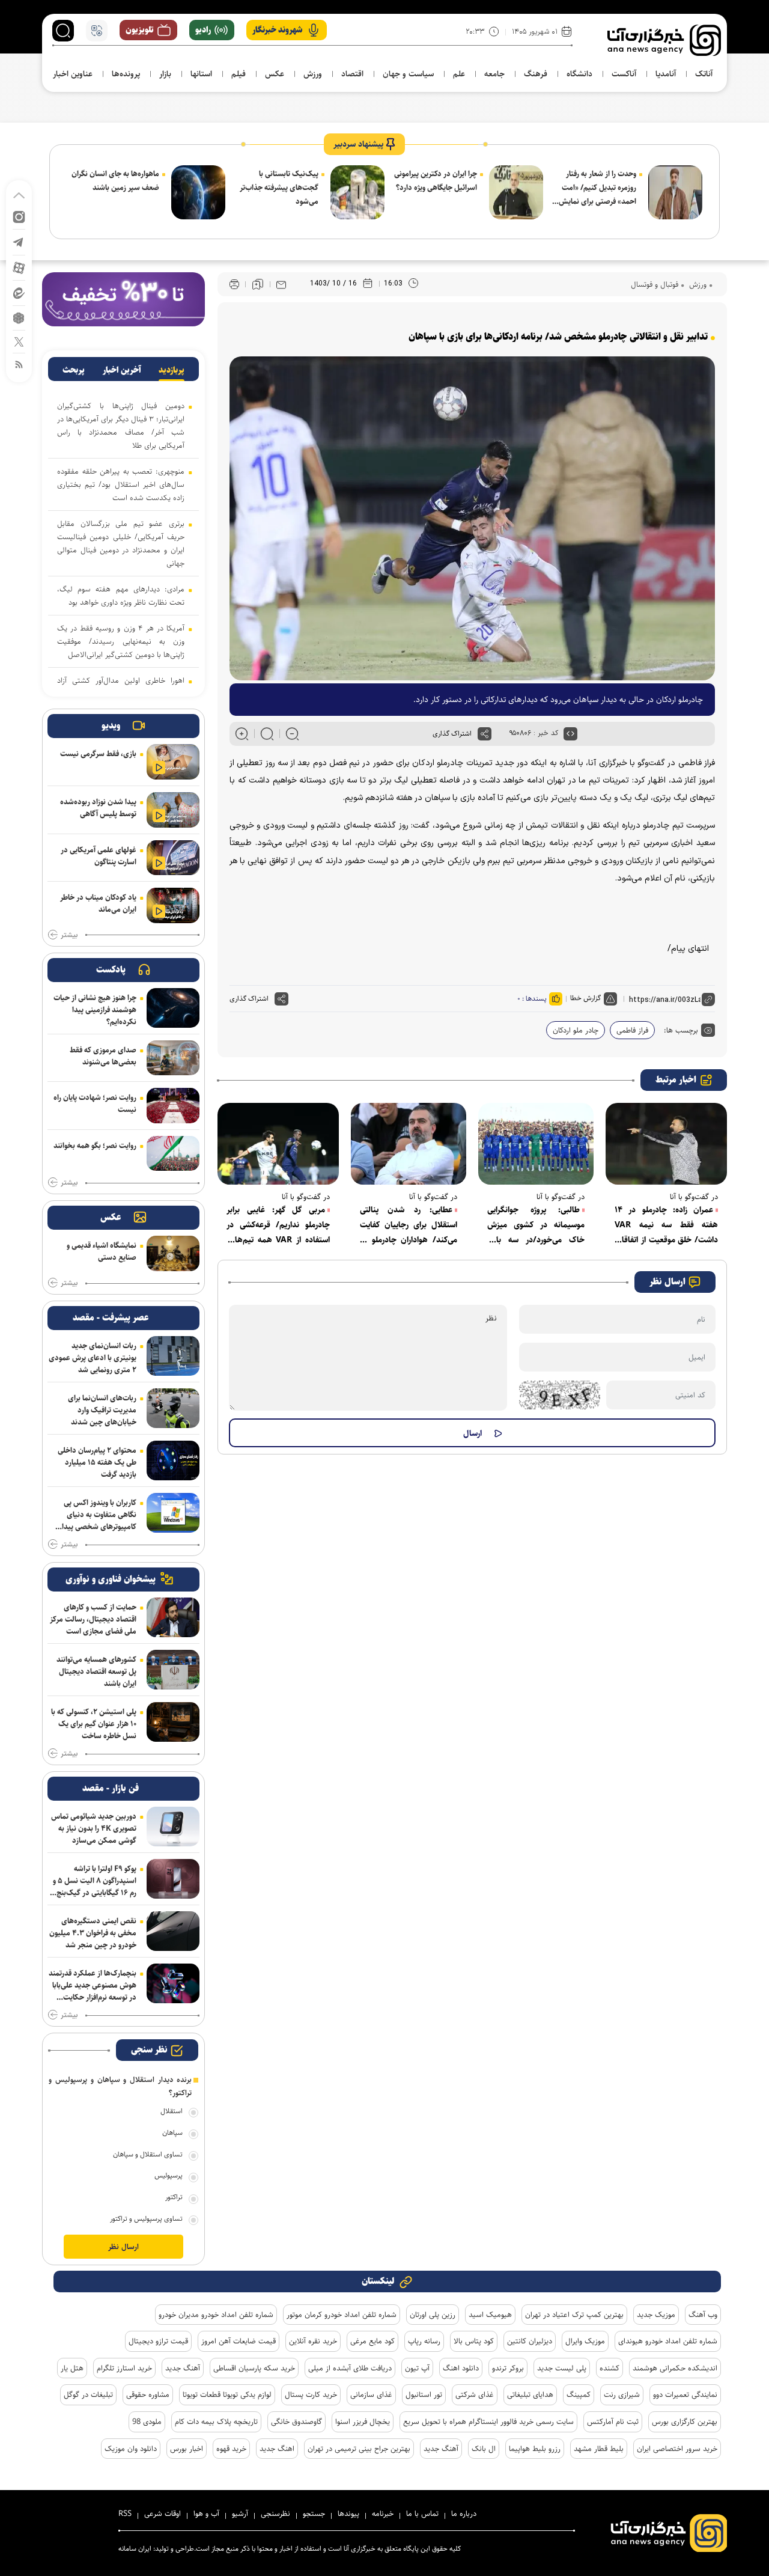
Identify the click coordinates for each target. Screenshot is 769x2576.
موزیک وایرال (585, 2341)
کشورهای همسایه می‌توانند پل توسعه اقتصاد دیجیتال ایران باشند (96, 1671)
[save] (258, 284)
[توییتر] (19, 341)
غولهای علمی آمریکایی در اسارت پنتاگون (99, 856)
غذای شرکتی (475, 2394)
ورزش (697, 284)
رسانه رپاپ (424, 2341)
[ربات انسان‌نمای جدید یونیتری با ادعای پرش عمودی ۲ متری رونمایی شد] (173, 1356)
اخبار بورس (187, 2449)
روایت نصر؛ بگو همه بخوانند (95, 1146)
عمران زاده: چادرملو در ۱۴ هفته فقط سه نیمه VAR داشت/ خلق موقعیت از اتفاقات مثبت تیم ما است (666, 1225)
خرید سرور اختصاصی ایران (677, 2449)
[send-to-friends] (281, 284)
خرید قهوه (231, 2449)
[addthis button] (485, 734)
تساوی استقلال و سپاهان (148, 2154)
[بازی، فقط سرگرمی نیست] (173, 762)
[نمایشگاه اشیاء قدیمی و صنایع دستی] (173, 1253)
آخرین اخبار (122, 370)
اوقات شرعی (163, 2513)
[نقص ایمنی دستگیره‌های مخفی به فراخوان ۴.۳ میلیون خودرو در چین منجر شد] (173, 1931)
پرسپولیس (169, 2175)
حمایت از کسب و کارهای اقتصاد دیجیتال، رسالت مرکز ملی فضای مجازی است (93, 1619)
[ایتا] (19, 292)
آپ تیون (417, 2368)
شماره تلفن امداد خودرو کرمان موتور (342, 2315)
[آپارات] (19, 267)
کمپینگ (579, 2394)
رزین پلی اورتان (433, 2315)
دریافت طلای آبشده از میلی (350, 2368)
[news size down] (292, 734)
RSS (125, 2513)
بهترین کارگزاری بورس (685, 2422)
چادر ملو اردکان (576, 1030)
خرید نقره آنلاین (313, 2341)
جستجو (314, 2513)
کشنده (609, 2368)
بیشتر (69, 935)
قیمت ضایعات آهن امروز (239, 2341)
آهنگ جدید (183, 2368)
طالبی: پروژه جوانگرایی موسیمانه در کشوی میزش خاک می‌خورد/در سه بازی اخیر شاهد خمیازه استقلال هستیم (536, 1225)
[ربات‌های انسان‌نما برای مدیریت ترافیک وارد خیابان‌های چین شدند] (173, 1408)
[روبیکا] (19, 317)
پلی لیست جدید (562, 2368)
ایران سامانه (135, 2549)
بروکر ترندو (508, 2368)
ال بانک (484, 2449)
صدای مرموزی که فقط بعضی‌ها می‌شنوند (103, 1056)
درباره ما (464, 2513)
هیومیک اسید (490, 2315)
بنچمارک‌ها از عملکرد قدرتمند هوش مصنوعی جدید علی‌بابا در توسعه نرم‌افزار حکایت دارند (93, 1985)
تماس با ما (422, 2513)
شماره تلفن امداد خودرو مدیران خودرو (216, 2315)
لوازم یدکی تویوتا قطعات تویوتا (227, 2394)
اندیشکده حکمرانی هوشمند (675, 2368)
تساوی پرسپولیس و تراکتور (146, 2219)
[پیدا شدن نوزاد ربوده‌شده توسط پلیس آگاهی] (173, 810)
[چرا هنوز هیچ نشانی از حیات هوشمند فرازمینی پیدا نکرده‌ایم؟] (173, 1008)
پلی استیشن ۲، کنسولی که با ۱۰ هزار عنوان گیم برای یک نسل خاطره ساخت (94, 1724)
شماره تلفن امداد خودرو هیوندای (668, 2341)
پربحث (74, 370)
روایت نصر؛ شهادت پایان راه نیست (95, 1103)
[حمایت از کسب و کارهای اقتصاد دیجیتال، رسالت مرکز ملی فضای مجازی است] (173, 1617)
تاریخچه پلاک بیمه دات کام (216, 2422)
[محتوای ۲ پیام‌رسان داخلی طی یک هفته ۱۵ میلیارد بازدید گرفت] (173, 1460)
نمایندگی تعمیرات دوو (685, 2394)
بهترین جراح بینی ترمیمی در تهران (359, 2449)
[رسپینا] (123, 299)
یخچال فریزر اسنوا (363, 2422)
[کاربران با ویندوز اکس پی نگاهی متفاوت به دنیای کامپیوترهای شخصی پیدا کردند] (173, 1513)
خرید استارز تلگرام (124, 2368)
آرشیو (240, 2513)
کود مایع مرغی (372, 2341)
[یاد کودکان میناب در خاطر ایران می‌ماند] (173, 905)
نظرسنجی (275, 2513)
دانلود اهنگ (461, 2368)
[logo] (664, 40)
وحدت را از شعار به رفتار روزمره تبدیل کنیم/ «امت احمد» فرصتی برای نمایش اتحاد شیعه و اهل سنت (597, 188)
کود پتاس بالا (474, 2341)
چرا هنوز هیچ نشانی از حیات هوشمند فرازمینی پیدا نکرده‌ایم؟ (95, 1010)
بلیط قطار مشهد (599, 2449)
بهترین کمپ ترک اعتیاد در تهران (574, 2315)
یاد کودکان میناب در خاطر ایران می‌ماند (98, 903)
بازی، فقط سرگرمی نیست (98, 754)
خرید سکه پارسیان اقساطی (254, 2368)
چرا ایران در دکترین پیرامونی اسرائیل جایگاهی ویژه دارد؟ (436, 181)
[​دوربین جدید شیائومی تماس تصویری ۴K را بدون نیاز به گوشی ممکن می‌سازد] (173, 1827)
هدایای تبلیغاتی (530, 2394)
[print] (234, 285)
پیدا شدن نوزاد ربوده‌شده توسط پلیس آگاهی (98, 808)
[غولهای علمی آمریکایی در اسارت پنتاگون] (173, 858)
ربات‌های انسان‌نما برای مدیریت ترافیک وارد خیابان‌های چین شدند (102, 1410)
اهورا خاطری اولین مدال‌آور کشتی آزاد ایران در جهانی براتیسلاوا (121, 687)
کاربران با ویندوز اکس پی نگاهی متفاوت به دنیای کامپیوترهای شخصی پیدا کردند (99, 1515)
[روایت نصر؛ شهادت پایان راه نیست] (173, 1106)
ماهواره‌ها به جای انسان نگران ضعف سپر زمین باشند (115, 181)
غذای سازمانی (371, 2394)
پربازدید (172, 370)
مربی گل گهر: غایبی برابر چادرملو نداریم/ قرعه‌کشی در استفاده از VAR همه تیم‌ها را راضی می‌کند (278, 1225)
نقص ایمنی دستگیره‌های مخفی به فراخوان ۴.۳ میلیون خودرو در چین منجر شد (93, 1933)
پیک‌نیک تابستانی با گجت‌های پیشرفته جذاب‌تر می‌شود (279, 188)
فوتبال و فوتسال (655, 284)
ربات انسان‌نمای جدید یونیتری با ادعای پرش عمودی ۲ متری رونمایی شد (93, 1358)
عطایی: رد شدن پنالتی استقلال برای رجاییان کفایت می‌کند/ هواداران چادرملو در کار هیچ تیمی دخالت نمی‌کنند (409, 1225)
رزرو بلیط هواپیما (535, 2449)
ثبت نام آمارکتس (613, 2422)
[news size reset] (267, 734)
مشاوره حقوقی (148, 2394)
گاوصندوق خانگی (296, 2422)
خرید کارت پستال (311, 2394)
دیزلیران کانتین (530, 2341)
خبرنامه (383, 2513)
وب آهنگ (703, 2315)
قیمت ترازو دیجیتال (158, 2341)
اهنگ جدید (277, 2449)
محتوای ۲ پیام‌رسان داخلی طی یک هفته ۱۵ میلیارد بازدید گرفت (97, 1462)
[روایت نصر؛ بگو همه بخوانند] (173, 1154)
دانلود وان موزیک (131, 2449)
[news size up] (242, 734)
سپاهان (172, 2133)
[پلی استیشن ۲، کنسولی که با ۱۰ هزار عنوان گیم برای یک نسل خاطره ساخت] (173, 1722)
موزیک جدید (656, 2315)
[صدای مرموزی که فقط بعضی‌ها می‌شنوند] (173, 1058)
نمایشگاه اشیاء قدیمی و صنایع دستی (102, 1251)
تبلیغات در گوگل (88, 2394)
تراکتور (174, 2197)
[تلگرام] (19, 241)
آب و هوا (206, 2513)
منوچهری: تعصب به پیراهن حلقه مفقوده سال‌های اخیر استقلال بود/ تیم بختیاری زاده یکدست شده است (121, 484)
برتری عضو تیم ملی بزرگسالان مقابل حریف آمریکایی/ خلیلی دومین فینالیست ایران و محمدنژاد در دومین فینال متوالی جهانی (121, 543)
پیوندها (348, 2513)
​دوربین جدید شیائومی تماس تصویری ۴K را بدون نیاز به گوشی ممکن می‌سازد (94, 1828)
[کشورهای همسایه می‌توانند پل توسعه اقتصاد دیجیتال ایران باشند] (173, 1670)
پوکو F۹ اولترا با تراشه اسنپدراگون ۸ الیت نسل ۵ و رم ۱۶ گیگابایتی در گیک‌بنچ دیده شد (95, 1881)
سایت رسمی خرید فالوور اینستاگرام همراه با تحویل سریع (488, 2422)
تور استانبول (424, 2394)
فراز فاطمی (632, 1030)
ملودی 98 (147, 2422)
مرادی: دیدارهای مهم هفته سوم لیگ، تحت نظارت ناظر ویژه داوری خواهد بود (121, 596)
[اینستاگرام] (19, 216)
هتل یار (72, 2368)
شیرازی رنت (622, 2394)
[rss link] (19, 364)
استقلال (172, 2111)
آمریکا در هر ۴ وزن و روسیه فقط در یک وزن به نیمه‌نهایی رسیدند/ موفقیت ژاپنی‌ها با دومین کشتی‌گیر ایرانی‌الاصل (121, 641)
